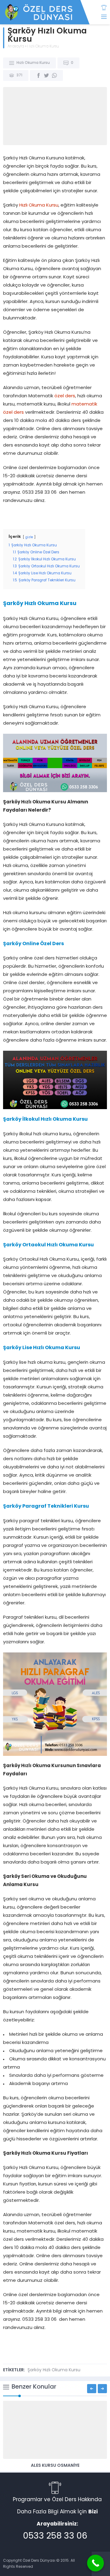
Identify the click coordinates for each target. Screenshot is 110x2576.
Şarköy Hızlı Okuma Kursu (54, 2370)
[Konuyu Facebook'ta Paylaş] (38, 75)
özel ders (65, 396)
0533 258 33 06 (55, 2536)
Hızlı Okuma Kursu (43, 47)
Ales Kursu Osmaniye (55, 2466)
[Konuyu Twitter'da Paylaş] (46, 75)
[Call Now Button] (95, 2563)
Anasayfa (16, 47)
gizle (29, 537)
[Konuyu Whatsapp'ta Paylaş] (54, 75)
